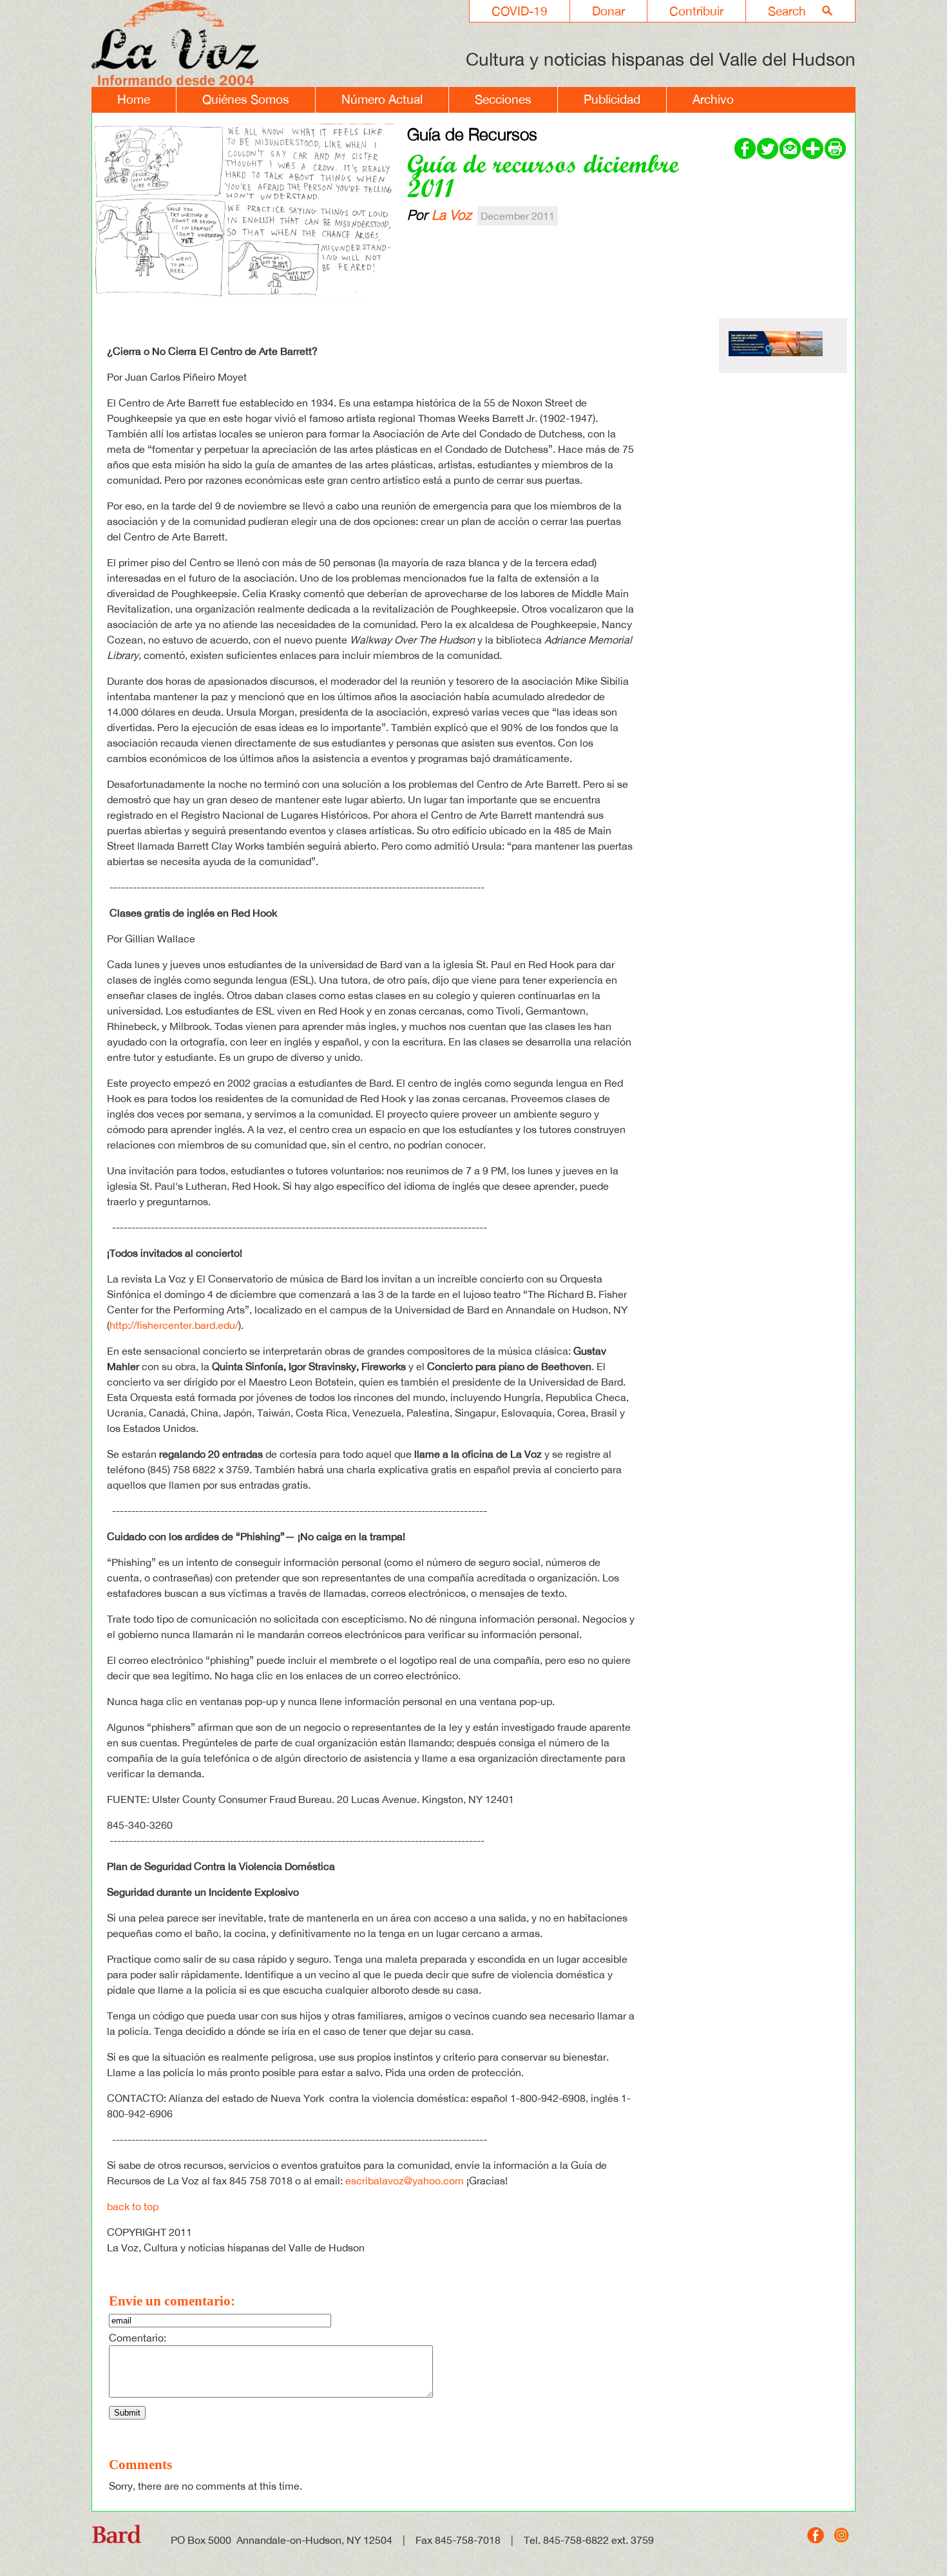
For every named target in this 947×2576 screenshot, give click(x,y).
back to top (133, 2206)
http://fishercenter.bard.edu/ (174, 1325)
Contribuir (696, 11)
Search (787, 11)
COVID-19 (520, 11)
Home (134, 99)
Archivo (713, 99)
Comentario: (138, 2338)
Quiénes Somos (246, 99)
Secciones (503, 99)
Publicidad (612, 99)
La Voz (452, 215)
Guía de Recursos (472, 134)
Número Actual (382, 99)
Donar (608, 11)
